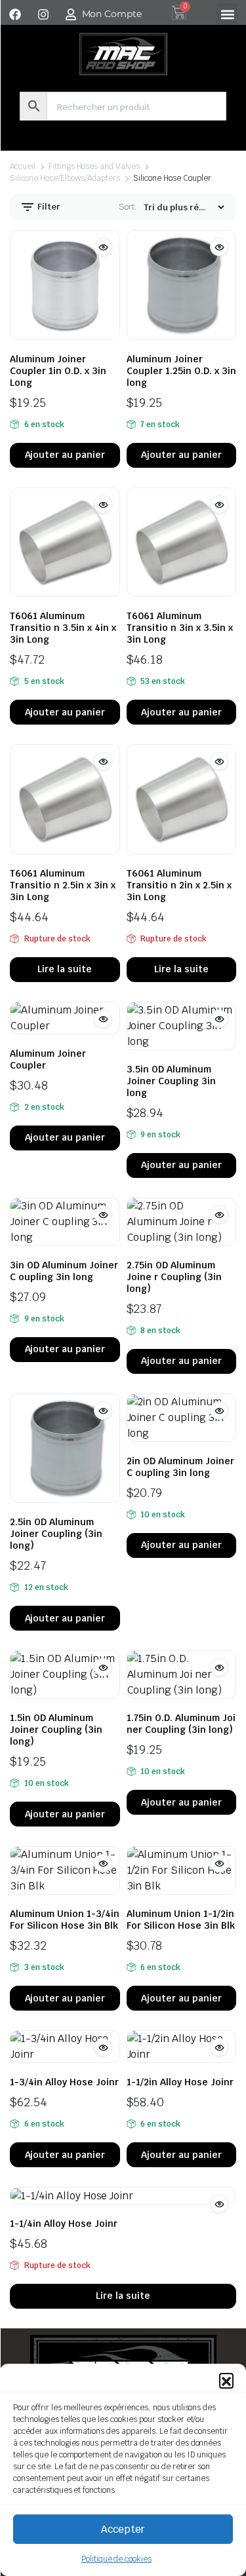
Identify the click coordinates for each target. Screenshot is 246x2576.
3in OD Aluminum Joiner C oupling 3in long (64, 1271)
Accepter (123, 2529)
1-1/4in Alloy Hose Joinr (64, 2224)
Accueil (23, 166)
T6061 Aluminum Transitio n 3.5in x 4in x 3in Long (63, 628)
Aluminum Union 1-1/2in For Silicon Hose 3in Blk (181, 1920)
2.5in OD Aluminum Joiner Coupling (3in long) (56, 1534)
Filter (48, 207)
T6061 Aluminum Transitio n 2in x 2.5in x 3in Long (179, 885)
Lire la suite (65, 969)
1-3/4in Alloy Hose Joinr (64, 2082)
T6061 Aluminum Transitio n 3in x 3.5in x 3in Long (180, 628)
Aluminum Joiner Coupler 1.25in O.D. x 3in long (181, 371)
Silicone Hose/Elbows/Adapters (65, 178)
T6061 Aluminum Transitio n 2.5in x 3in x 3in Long (63, 885)
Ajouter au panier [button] (65, 455)
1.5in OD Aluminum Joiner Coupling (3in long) (56, 1730)
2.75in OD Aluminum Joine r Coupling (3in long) (174, 1277)
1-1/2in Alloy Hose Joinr (180, 2082)
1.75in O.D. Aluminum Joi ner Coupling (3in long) (181, 1724)
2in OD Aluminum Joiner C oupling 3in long (180, 1467)
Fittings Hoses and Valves (94, 166)
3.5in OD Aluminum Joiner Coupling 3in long (171, 1081)
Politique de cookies (116, 2559)
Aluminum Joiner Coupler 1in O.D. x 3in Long (58, 371)
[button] (226, 2380)
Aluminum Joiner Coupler (48, 1059)
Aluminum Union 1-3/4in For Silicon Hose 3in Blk (65, 1920)
